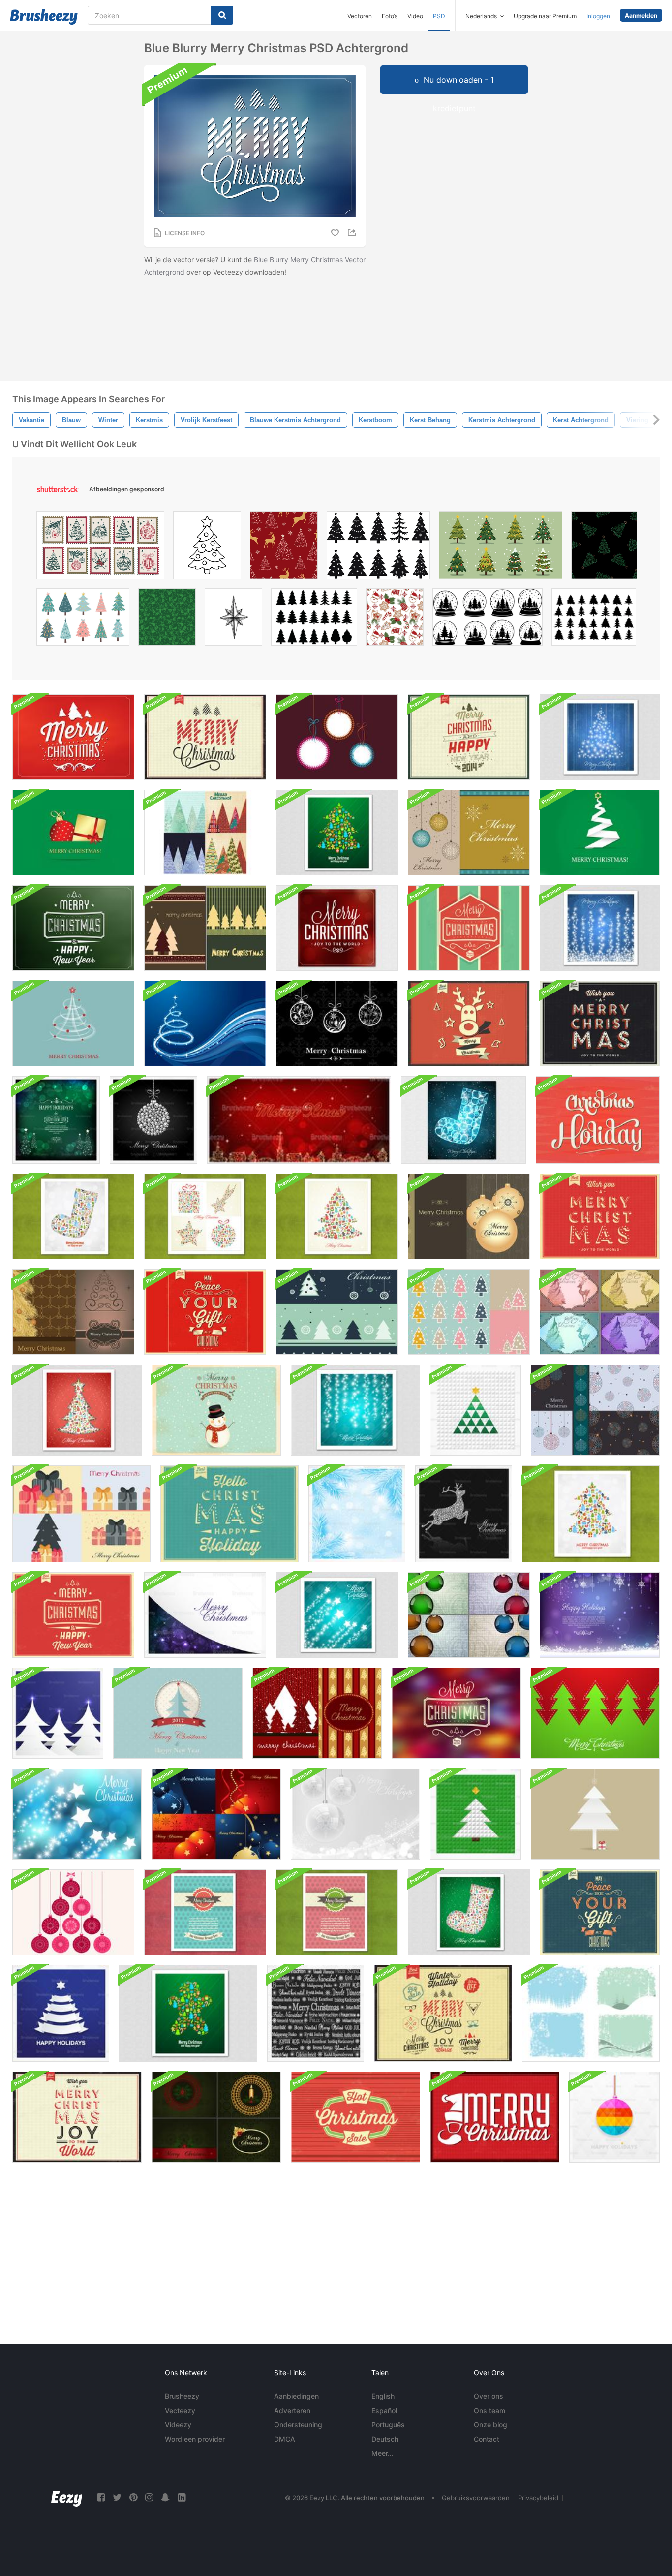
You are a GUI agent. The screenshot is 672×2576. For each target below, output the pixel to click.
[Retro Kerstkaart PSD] (205, 1912)
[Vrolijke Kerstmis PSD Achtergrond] (205, 737)
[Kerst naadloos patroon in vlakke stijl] (395, 619)
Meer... (382, 2453)
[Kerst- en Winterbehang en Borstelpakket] (591, 2013)
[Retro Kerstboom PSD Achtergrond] (337, 1216)
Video (415, 16)
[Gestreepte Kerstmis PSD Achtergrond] (469, 928)
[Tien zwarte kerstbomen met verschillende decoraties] (378, 548)
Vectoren (360, 16)
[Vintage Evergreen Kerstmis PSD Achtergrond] (469, 737)
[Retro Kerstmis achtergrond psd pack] (205, 1216)
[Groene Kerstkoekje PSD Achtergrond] (188, 2013)
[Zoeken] (222, 15)
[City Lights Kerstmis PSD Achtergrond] (299, 1120)
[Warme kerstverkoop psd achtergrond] (355, 2117)
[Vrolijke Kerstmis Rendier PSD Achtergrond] (469, 1024)
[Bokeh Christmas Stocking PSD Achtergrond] (73, 1216)
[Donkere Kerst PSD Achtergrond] (600, 1024)
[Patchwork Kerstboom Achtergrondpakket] (205, 833)
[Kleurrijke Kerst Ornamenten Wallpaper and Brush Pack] (595, 1410)
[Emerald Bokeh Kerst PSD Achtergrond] (56, 1120)
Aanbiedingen (296, 2396)
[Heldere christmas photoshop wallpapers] (216, 1814)
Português (388, 2425)
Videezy (178, 2425)
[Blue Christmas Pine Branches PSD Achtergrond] (357, 1514)
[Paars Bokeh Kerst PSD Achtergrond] (205, 1615)
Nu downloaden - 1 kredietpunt (459, 84)
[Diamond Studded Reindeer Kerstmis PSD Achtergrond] (464, 1514)
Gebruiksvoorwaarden (476, 2498)
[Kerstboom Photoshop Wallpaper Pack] (73, 1312)
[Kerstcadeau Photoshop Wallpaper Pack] (81, 1514)
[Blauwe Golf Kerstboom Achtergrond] (205, 1024)
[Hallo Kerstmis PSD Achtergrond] (229, 1514)
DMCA (285, 2439)
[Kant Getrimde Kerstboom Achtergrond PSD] (595, 1814)
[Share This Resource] (353, 233)
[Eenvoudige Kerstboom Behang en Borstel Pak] (469, 1312)
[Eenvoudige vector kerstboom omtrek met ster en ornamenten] (207, 548)
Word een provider (195, 2439)
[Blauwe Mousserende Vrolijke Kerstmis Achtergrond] (600, 928)
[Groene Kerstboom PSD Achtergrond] (337, 833)
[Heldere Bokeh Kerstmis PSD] (456, 1713)
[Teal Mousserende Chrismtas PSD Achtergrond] (355, 1410)
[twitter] (117, 2498)
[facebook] (101, 2498)
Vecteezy (180, 2410)
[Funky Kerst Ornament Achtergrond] (337, 737)
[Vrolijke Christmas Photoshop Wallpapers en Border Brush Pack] (469, 833)
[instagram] (149, 2498)
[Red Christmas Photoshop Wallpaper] (317, 1713)
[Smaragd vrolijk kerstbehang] (73, 833)
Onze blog (490, 2425)
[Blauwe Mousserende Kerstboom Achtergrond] (600, 737)
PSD (439, 16)
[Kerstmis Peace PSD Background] (600, 1912)
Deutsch (385, 2439)
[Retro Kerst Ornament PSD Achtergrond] (73, 1912)
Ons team (489, 2410)
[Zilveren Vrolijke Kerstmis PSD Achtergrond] (355, 1814)
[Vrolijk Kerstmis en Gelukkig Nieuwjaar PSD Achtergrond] (178, 1713)
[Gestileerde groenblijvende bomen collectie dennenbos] (314, 619)
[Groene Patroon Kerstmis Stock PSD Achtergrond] (469, 1912)
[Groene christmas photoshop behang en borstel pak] (337, 1312)
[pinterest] (133, 2498)
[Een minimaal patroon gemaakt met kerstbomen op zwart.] (604, 548)
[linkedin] (182, 2498)
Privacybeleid (538, 2498)
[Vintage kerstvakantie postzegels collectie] (100, 548)
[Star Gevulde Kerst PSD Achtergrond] (77, 1814)
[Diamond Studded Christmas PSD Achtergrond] (153, 1120)
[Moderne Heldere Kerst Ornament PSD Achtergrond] (614, 2117)
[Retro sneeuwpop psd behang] (216, 1410)
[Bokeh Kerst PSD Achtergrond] (337, 928)
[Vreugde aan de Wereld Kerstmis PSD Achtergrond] (600, 1216)
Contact (487, 2439)
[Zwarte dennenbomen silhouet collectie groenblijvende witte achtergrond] (594, 619)
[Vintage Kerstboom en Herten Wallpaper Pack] (600, 1312)
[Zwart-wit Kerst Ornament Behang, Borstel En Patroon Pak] (337, 1024)
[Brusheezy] (44, 17)
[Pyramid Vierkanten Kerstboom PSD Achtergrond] (475, 1410)
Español (384, 2410)
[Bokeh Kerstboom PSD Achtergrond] (591, 1514)
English (383, 2396)
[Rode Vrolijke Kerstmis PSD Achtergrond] (73, 737)
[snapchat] (165, 2498)
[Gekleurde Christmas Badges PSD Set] (443, 2013)
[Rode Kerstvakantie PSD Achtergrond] (598, 1120)
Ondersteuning (298, 2425)
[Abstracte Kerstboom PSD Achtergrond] (58, 1713)
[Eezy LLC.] (67, 2498)
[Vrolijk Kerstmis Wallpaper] (73, 1024)
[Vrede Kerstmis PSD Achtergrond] (205, 1312)
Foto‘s (390, 16)
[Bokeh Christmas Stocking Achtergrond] (463, 1120)
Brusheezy (182, 2396)
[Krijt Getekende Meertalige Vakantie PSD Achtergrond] (316, 2013)
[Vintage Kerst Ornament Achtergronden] (469, 1615)
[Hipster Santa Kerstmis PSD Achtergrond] (495, 2117)
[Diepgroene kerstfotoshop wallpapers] (216, 2117)
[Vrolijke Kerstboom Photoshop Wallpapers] (205, 928)
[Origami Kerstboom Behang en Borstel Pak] (600, 833)
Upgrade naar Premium (545, 16)
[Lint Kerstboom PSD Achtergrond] (61, 2013)
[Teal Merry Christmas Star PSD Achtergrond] (337, 1615)
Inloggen (598, 16)
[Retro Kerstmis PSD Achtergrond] (73, 1615)
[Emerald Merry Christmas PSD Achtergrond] (73, 928)
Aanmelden (641, 16)
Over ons (489, 2396)
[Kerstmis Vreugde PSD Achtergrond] (77, 2117)
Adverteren (292, 2410)
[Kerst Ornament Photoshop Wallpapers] (469, 1216)
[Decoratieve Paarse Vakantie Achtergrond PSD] (600, 1615)
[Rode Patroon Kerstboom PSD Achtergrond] (77, 1410)
